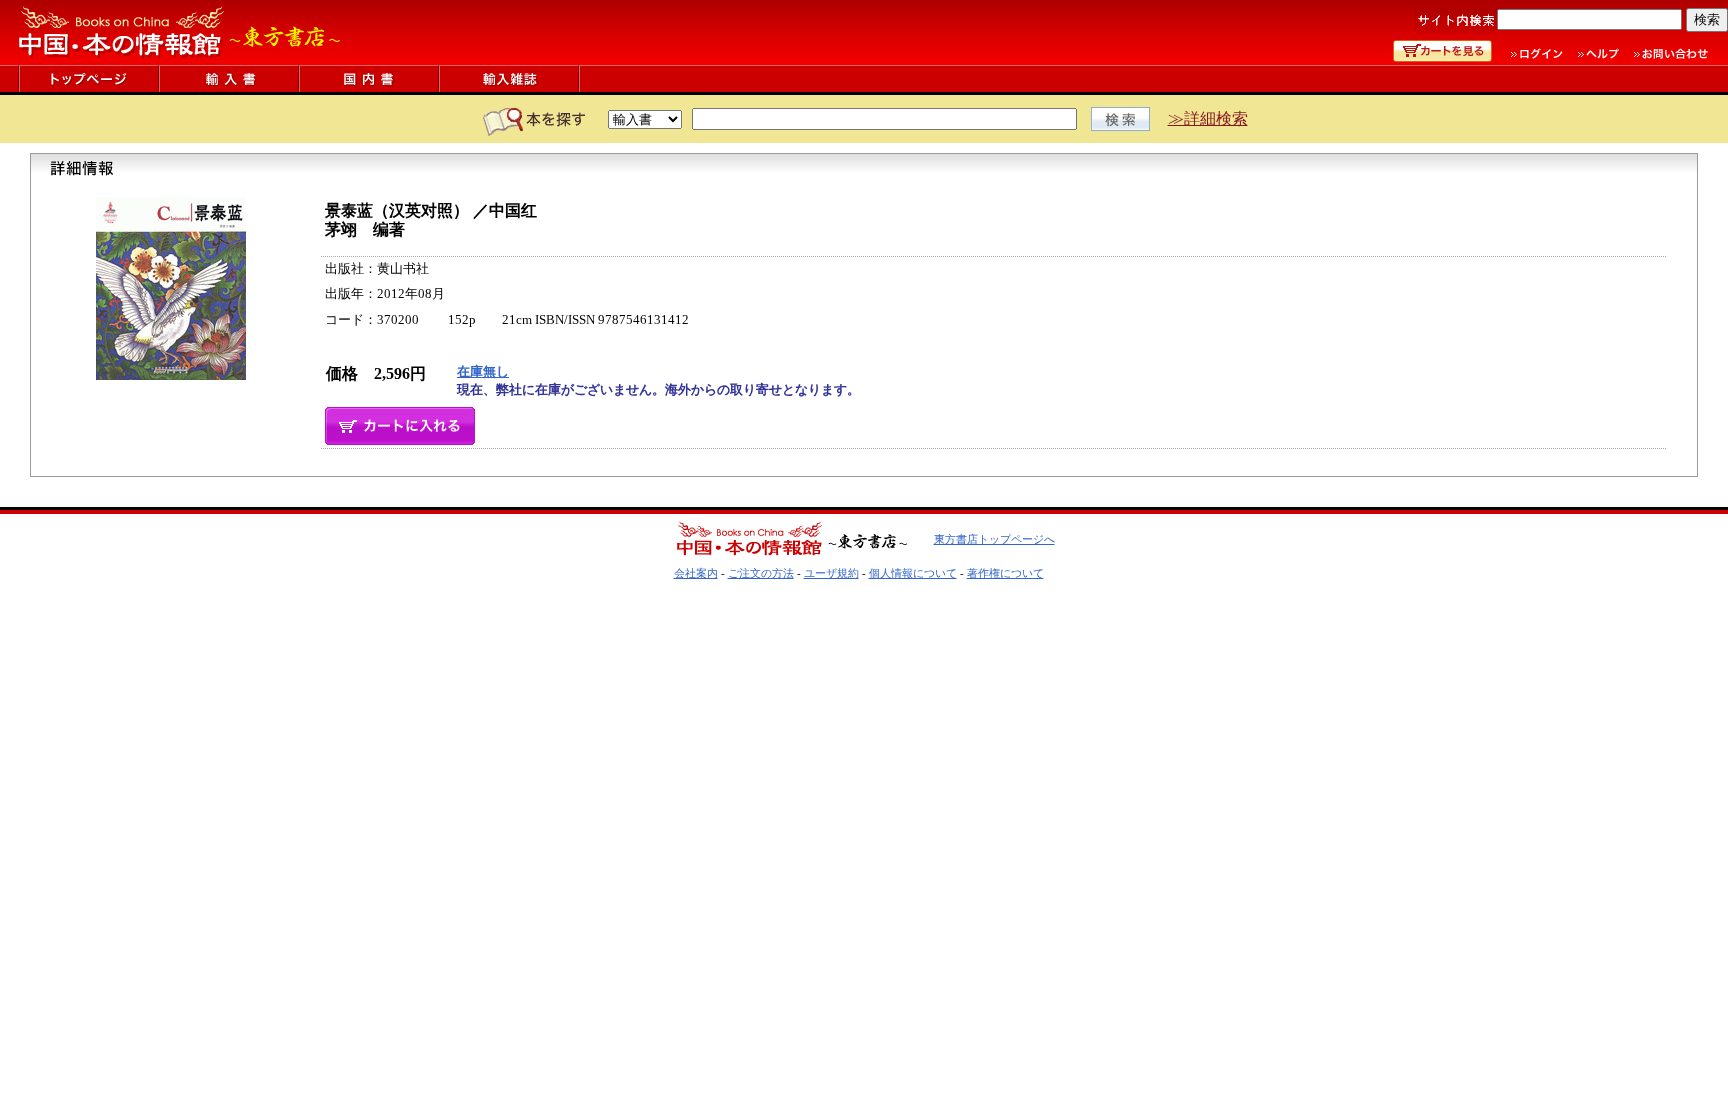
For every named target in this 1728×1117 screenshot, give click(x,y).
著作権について (1005, 573)
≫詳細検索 (1208, 118)
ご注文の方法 (761, 573)
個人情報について (913, 573)
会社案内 (696, 573)
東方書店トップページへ (994, 539)
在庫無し (483, 371)
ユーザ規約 (831, 573)
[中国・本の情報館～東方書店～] (180, 59)
